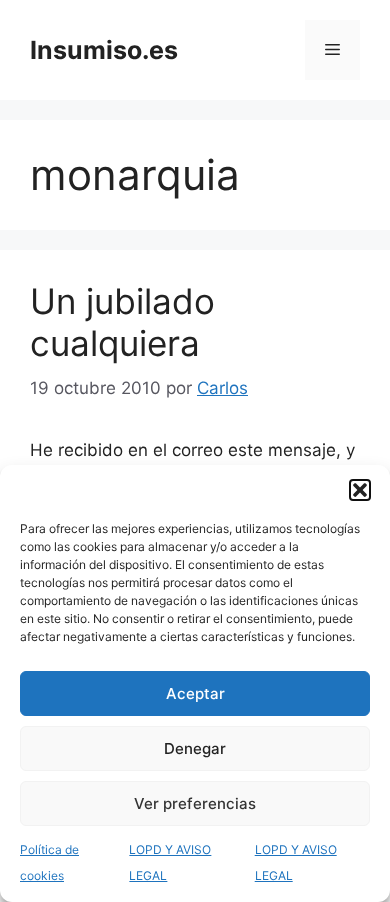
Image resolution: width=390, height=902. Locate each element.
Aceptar (195, 693)
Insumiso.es (104, 50)
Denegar (195, 748)
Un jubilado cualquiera (122, 322)
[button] (360, 490)
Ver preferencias (195, 803)
